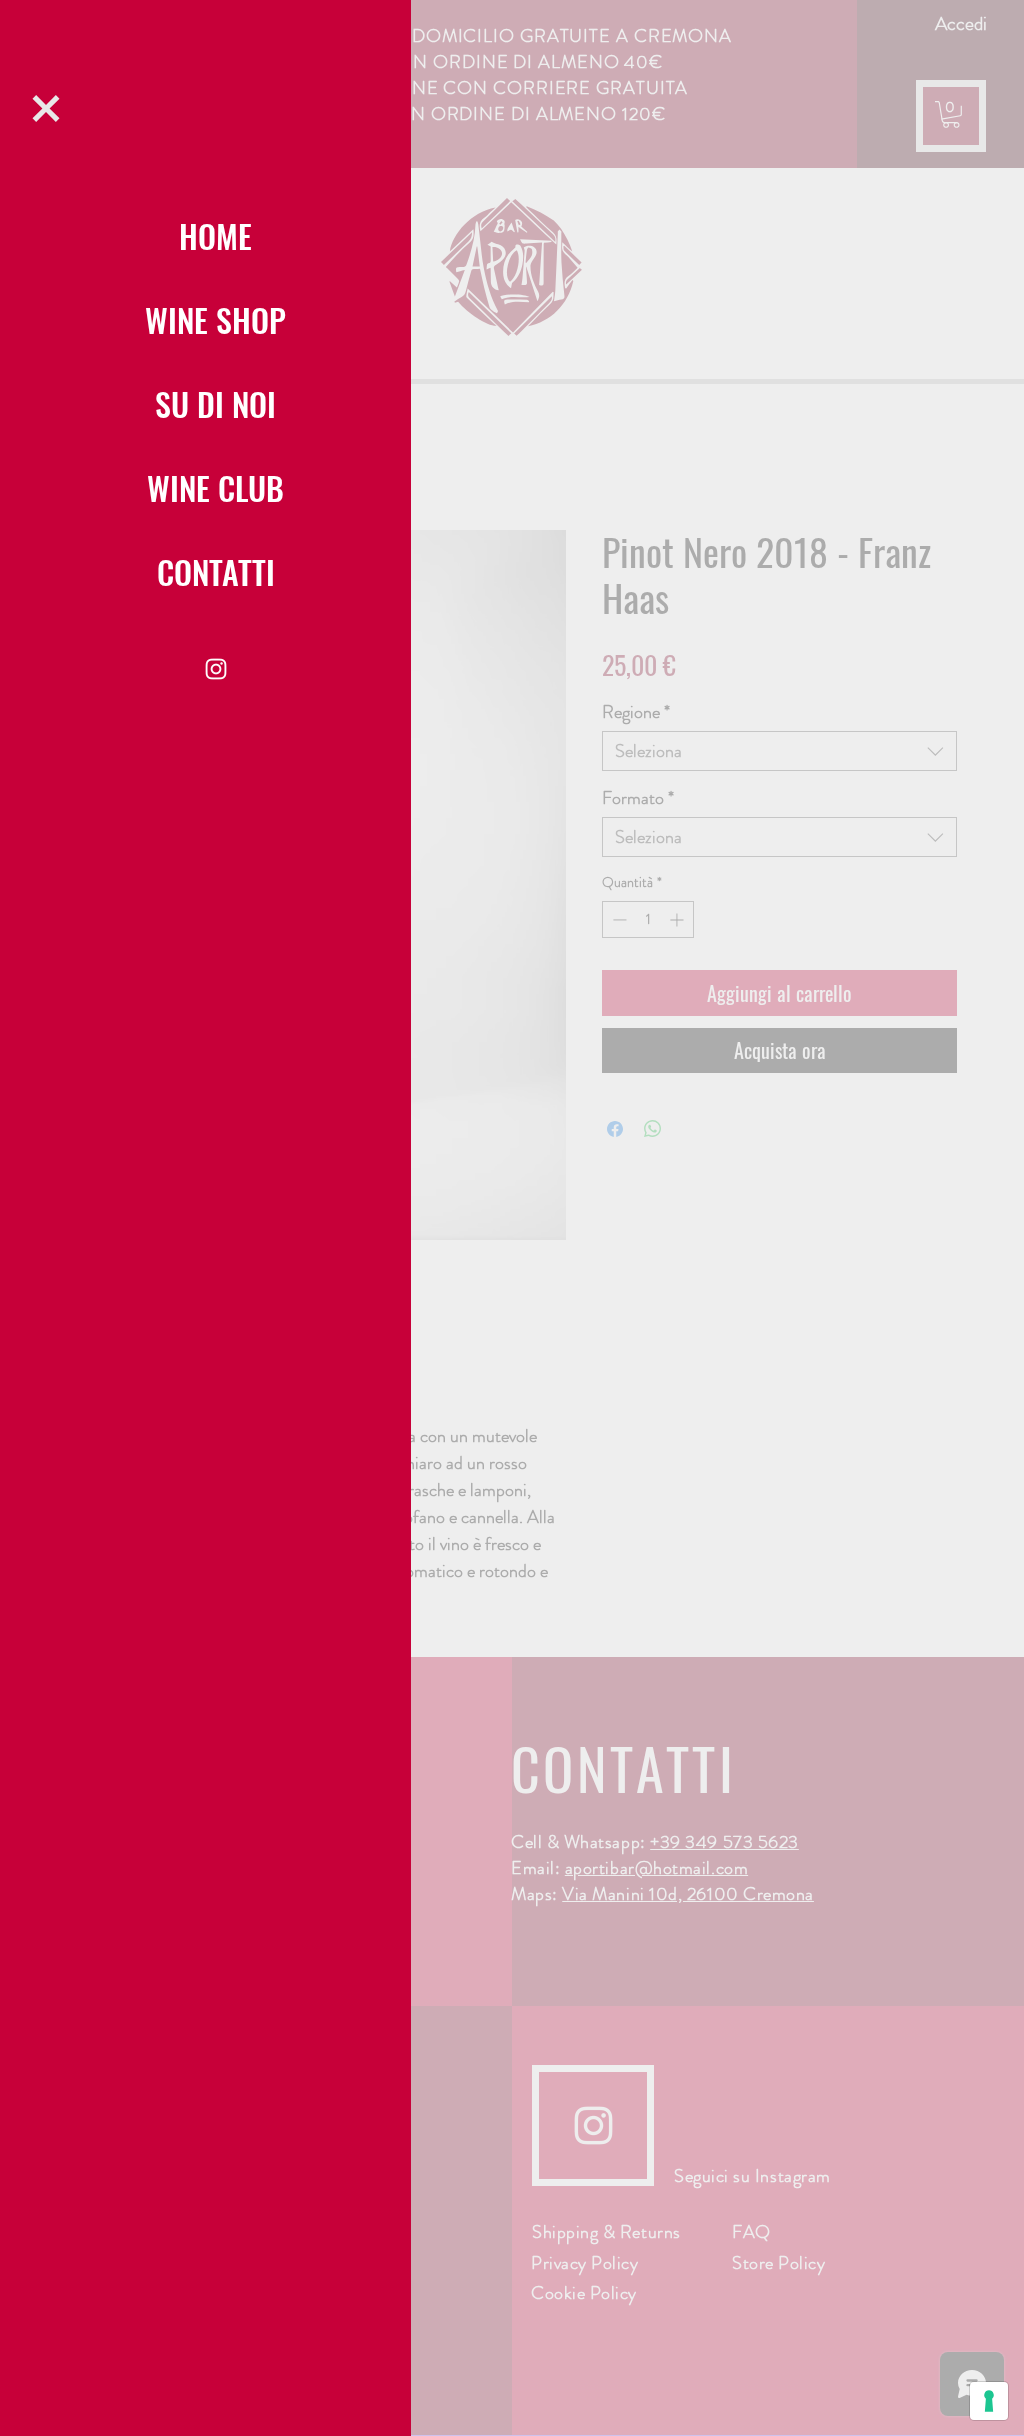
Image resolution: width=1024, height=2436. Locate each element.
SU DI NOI (215, 403)
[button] (46, 108)
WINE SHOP (215, 319)
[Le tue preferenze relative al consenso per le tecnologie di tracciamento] (989, 2401)
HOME (215, 235)
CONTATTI (216, 571)
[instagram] (216, 669)
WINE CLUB (215, 487)
